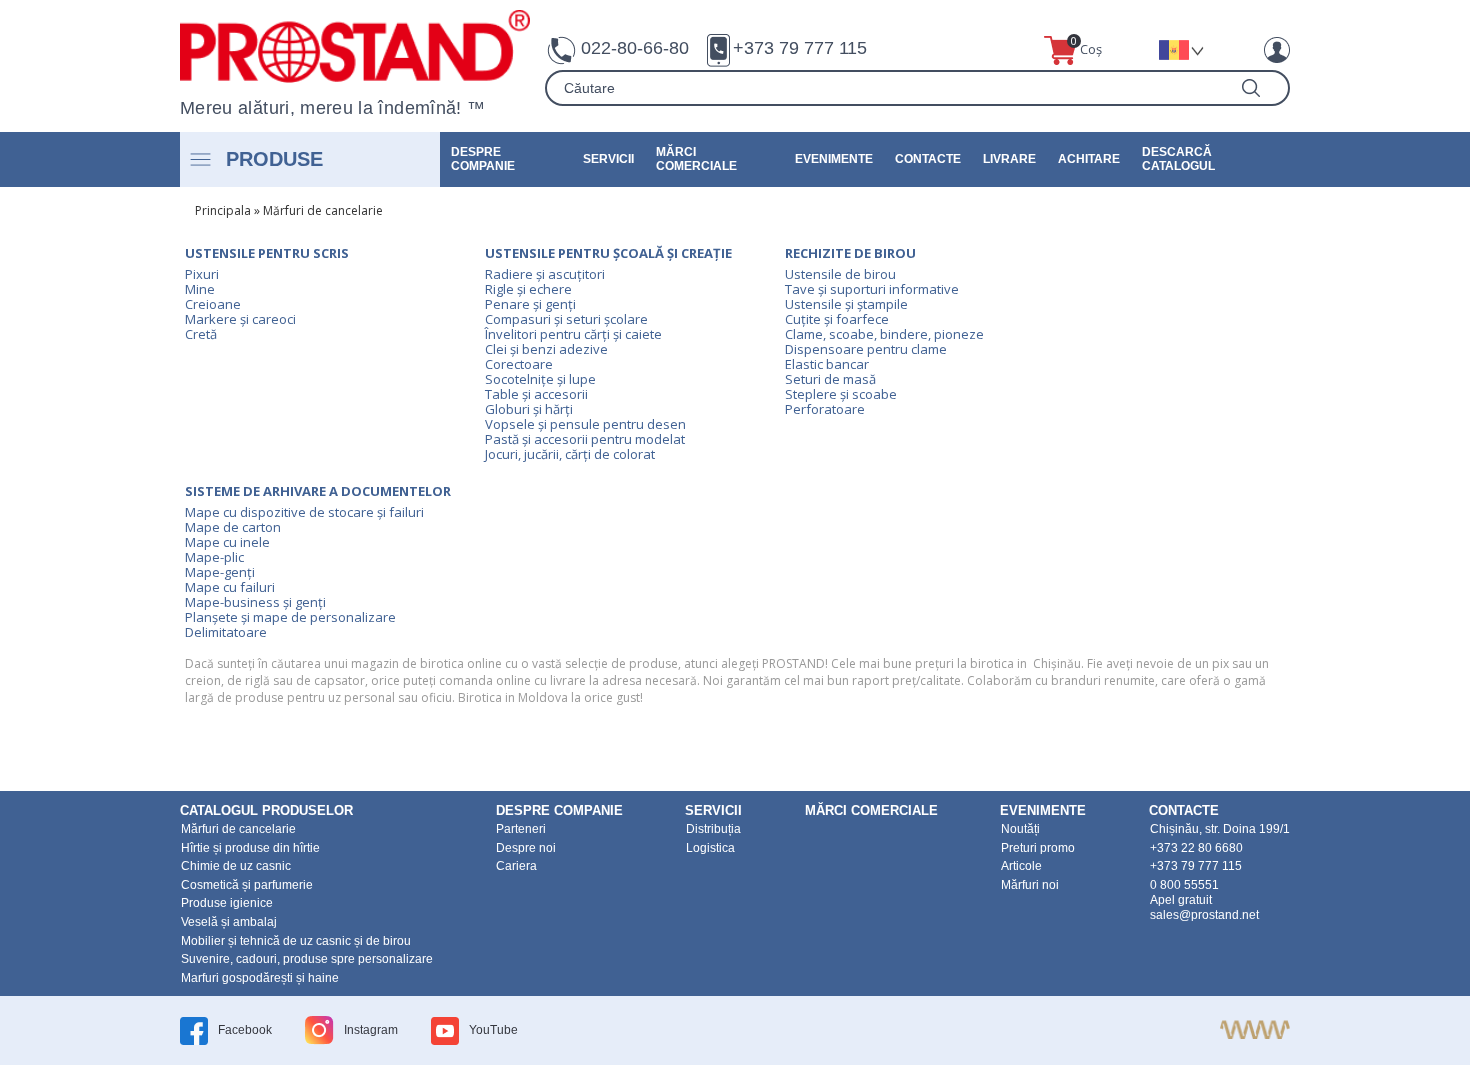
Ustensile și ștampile (846, 304)
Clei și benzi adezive (546, 349)
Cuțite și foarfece (837, 319)
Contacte (928, 159)
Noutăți (1020, 829)
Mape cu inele (227, 542)
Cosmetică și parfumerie (247, 885)
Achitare (1089, 159)
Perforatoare (825, 409)
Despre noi (526, 848)
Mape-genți (220, 572)
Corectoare (519, 364)
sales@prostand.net (1204, 915)
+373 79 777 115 (800, 48)
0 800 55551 (1184, 885)
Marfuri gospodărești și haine (260, 978)
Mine (200, 289)
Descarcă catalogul (1178, 159)
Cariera (516, 866)
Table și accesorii (536, 394)
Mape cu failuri (230, 587)
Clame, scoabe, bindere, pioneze (884, 334)
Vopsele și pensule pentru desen (585, 424)
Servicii (608, 159)
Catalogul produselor (266, 810)
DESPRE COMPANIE (483, 159)
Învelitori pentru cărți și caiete (573, 334)
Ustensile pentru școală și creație (608, 253)
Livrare (1009, 159)
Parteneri (521, 829)
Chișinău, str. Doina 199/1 (1220, 829)
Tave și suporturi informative (872, 289)
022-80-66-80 (635, 48)
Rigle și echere (528, 289)
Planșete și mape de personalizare (290, 617)
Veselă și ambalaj (229, 922)
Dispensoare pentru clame (866, 349)
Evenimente (834, 159)
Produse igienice (227, 903)
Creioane (213, 304)
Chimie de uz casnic (236, 866)
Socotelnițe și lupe (540, 379)
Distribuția (713, 829)
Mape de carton (233, 527)
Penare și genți (530, 304)
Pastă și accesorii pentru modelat (585, 439)
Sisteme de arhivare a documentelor (318, 491)
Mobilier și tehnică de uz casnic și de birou (296, 941)
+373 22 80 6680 (1196, 848)
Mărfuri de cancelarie (323, 210)
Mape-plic (214, 557)
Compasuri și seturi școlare (566, 319)
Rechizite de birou (850, 253)
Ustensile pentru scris (267, 253)
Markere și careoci (240, 319)
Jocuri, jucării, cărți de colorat (570, 454)
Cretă (201, 334)
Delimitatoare (226, 632)
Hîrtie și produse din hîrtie (250, 848)
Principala (223, 210)
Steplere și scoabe (841, 394)
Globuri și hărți (529, 409)
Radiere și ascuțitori (545, 274)
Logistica (710, 848)
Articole (1021, 866)
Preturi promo (1038, 848)
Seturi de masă (830, 379)
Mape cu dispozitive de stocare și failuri (304, 512)
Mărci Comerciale (696, 159)
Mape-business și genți (255, 602)
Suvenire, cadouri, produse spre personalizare (307, 959)
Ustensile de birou (840, 274)
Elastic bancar (827, 364)
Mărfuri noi (1030, 885)
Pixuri (202, 274)
